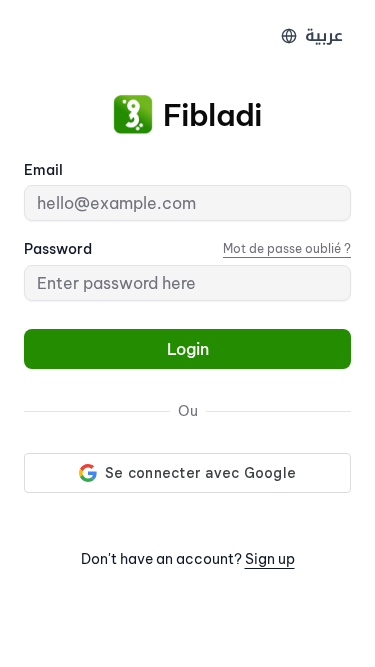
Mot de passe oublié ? (287, 248)
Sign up (270, 559)
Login (188, 349)
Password (58, 249)
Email (43, 170)
